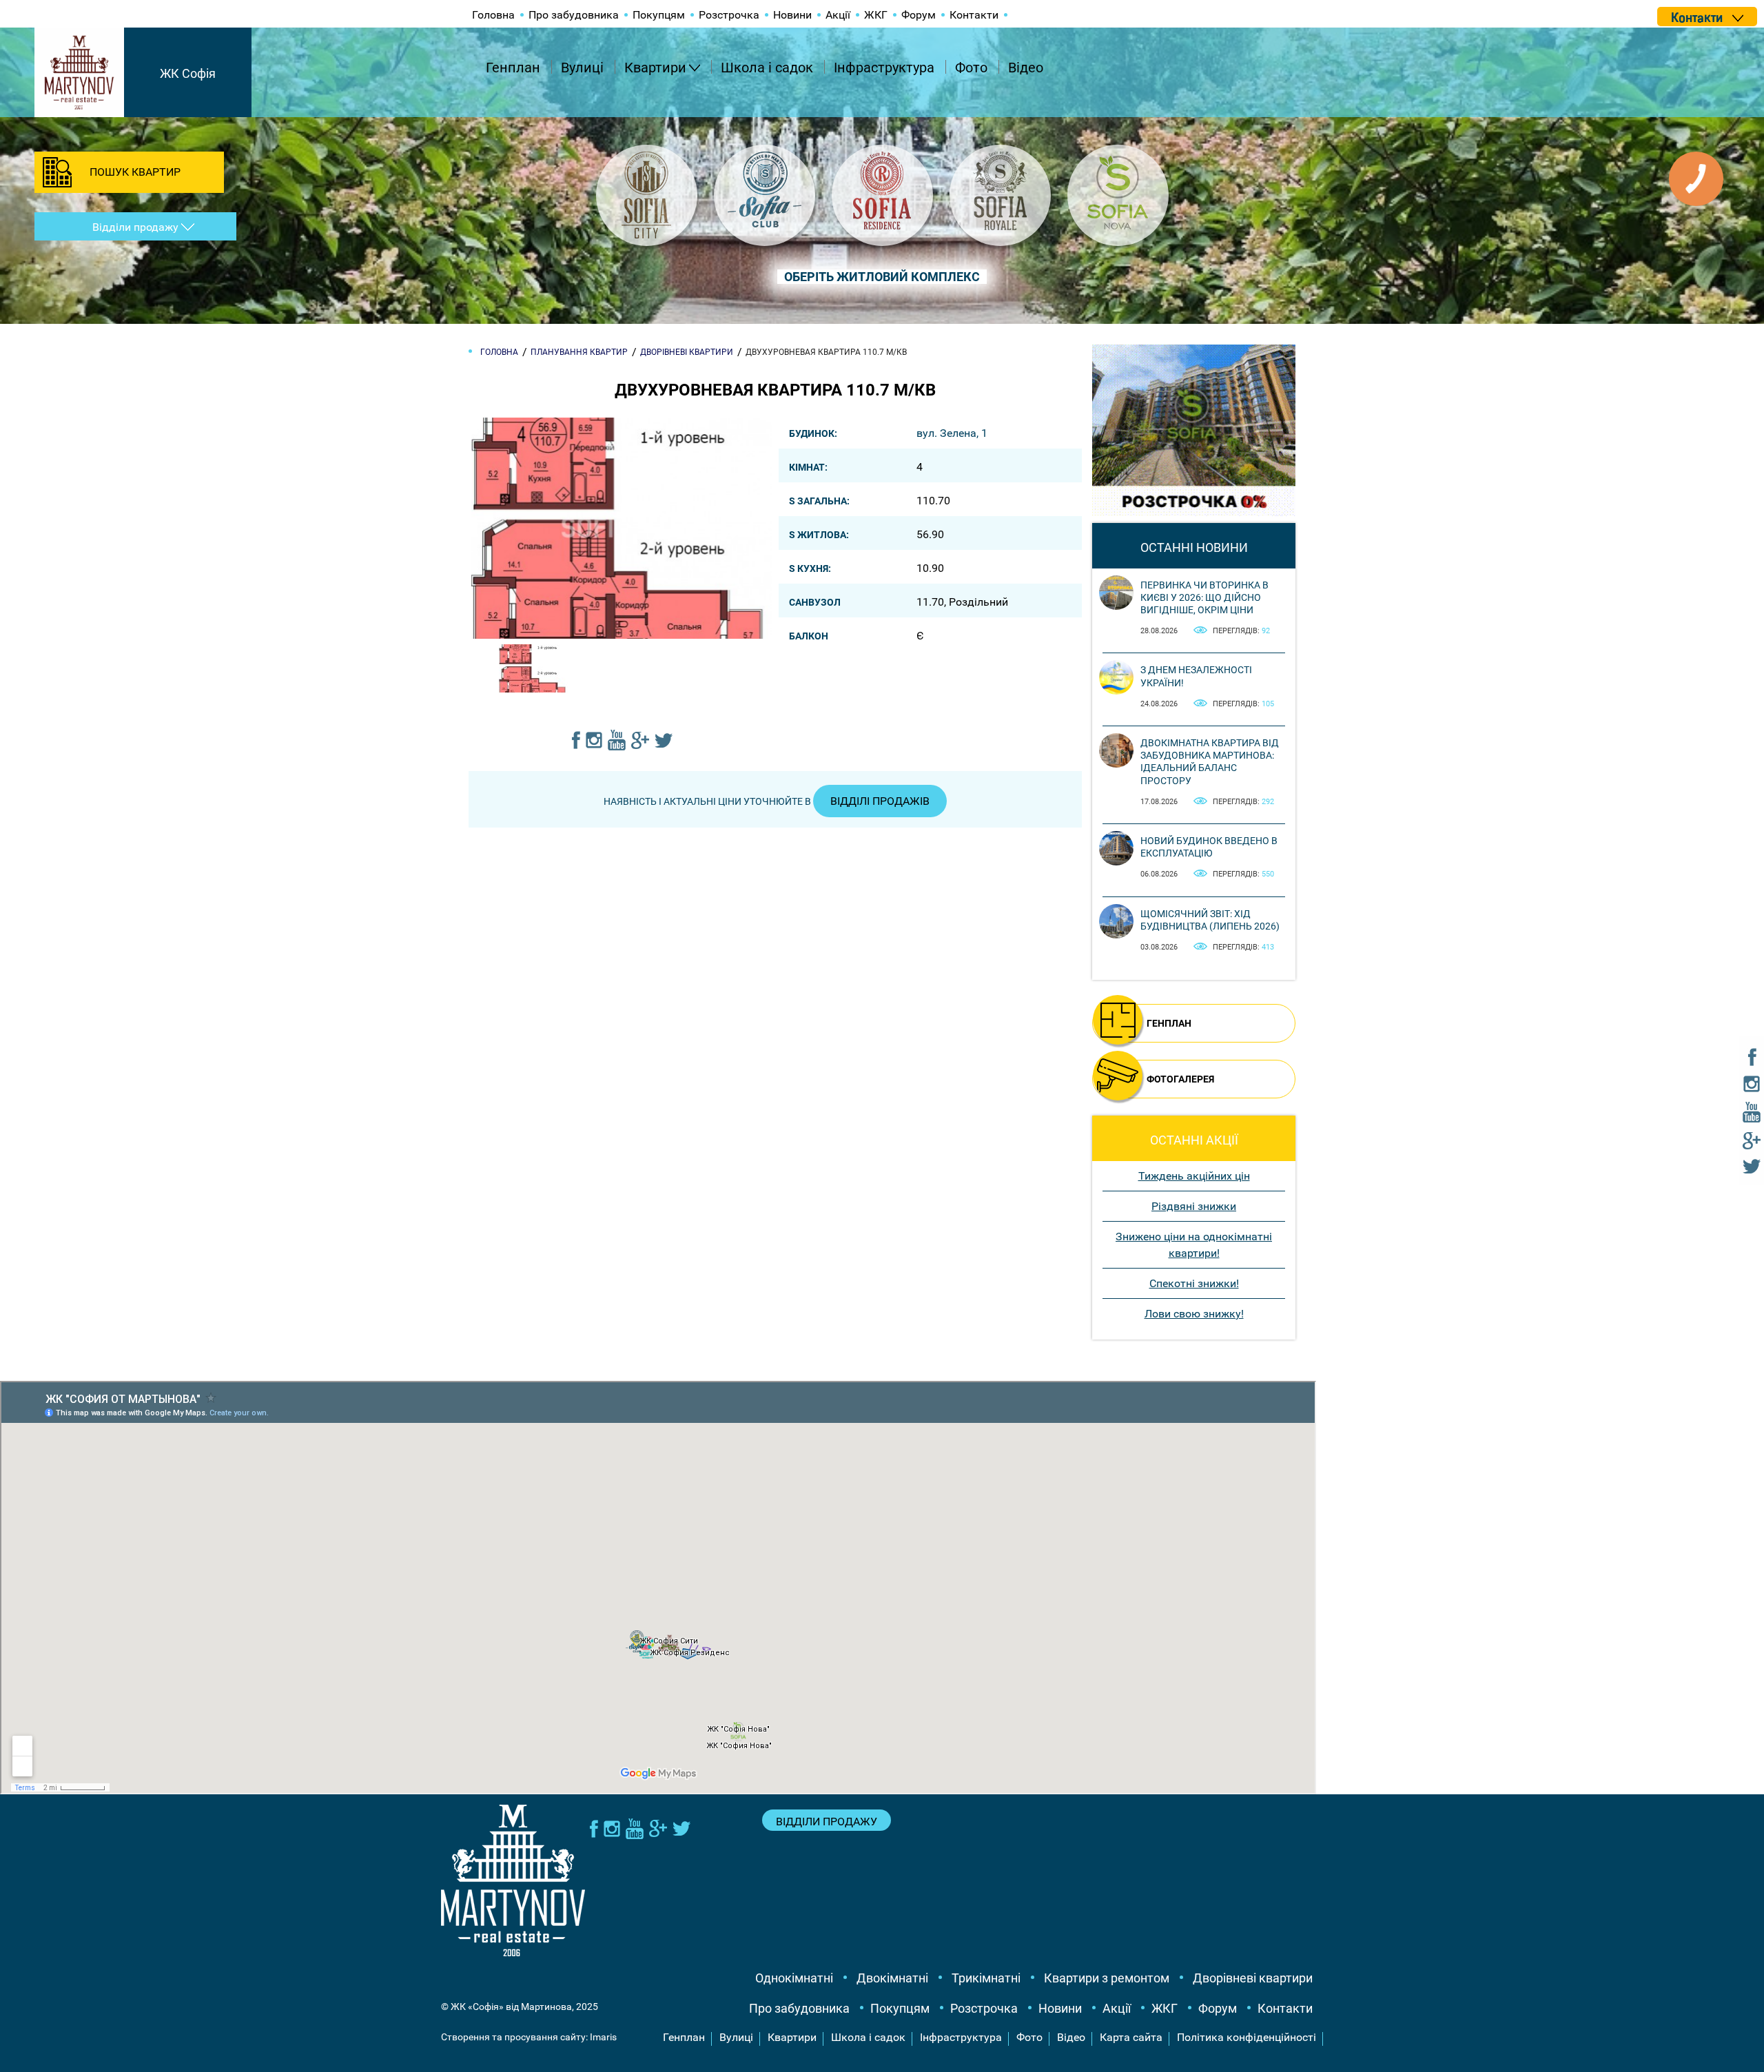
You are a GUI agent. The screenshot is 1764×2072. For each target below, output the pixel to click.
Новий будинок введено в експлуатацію (1209, 847)
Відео (1026, 68)
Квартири (655, 68)
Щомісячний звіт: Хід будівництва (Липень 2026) (1210, 920)
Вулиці (582, 68)
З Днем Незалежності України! (1196, 676)
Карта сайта (1131, 2037)
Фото (971, 68)
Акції (838, 15)
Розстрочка (729, 15)
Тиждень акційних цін (1194, 1176)
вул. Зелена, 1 (952, 433)
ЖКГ (876, 15)
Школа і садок (767, 68)
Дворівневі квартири (1253, 1978)
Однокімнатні (794, 1978)
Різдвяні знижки (1194, 1206)
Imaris (603, 2037)
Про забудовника (574, 15)
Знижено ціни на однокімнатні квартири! (1194, 1245)
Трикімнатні (986, 1978)
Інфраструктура (884, 68)
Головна (493, 15)
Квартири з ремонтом (1107, 1978)
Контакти (974, 15)
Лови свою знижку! (1194, 1314)
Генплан (513, 68)
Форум (919, 15)
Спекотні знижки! (1194, 1283)
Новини (792, 15)
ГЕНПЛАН (1169, 1023)
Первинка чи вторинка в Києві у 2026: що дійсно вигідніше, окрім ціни (1204, 597)
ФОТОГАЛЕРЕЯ (1180, 1079)
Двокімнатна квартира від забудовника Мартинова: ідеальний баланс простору (1210, 762)
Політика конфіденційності (1247, 2037)
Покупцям (659, 15)
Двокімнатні (892, 1978)
